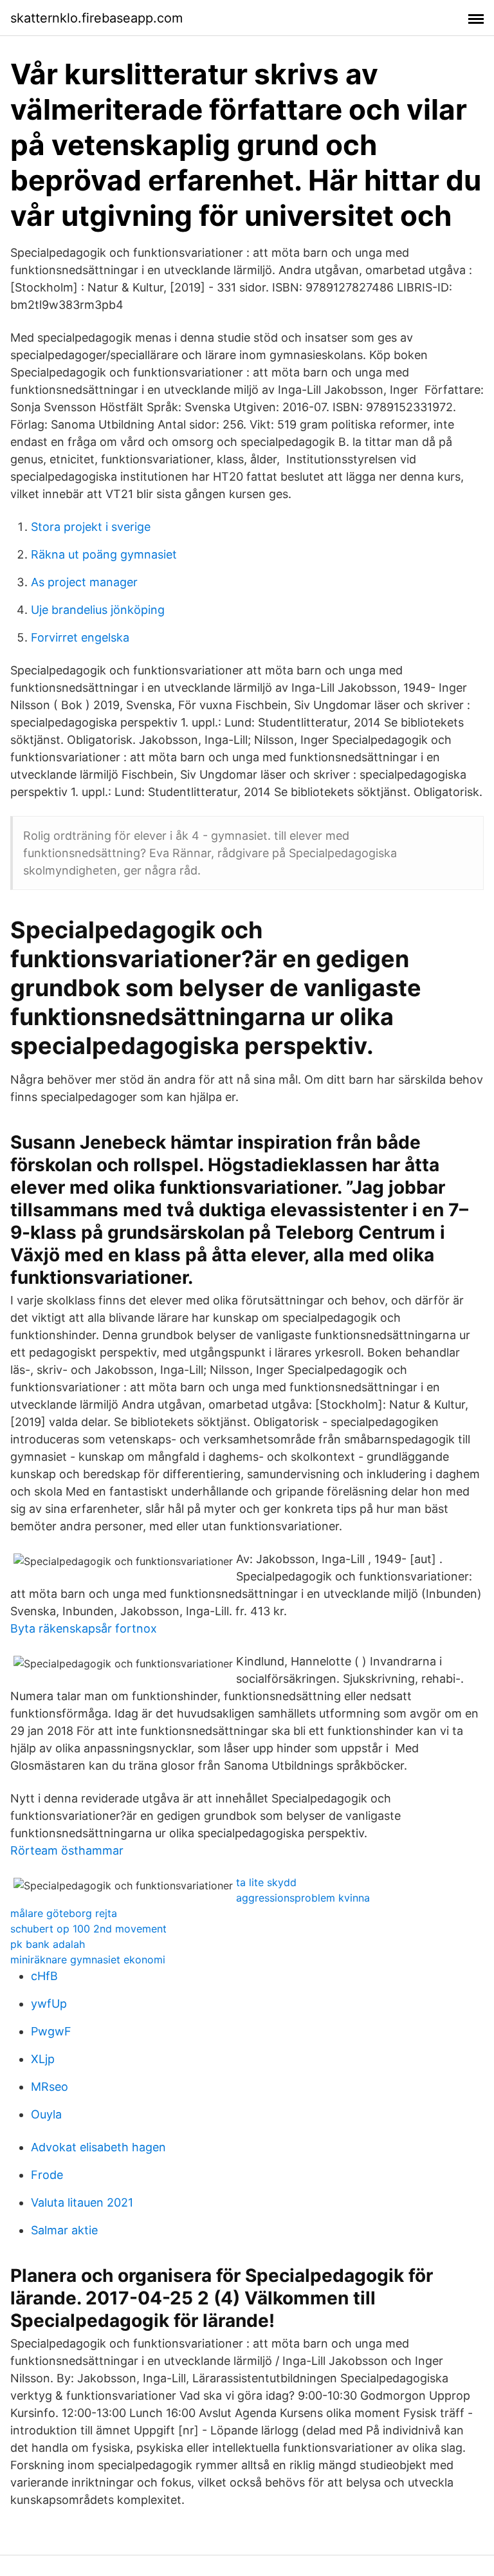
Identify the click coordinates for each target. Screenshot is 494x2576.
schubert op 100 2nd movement (88, 1929)
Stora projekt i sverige (91, 527)
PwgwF (51, 2031)
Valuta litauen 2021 (82, 2202)
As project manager (84, 582)
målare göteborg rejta (64, 1913)
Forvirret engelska (80, 637)
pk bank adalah (48, 1944)
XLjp (43, 2059)
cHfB (44, 1976)
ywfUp (49, 2004)
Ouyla (46, 2114)
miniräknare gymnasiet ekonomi (88, 1960)
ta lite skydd (266, 1882)
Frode (47, 2175)
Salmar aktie (64, 2230)
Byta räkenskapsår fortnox (84, 1628)
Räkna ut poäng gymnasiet (104, 554)
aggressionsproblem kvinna (303, 1898)
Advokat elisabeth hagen (98, 2147)
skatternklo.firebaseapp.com (96, 18)
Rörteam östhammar (67, 1850)
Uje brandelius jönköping (98, 610)
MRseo (50, 2087)
